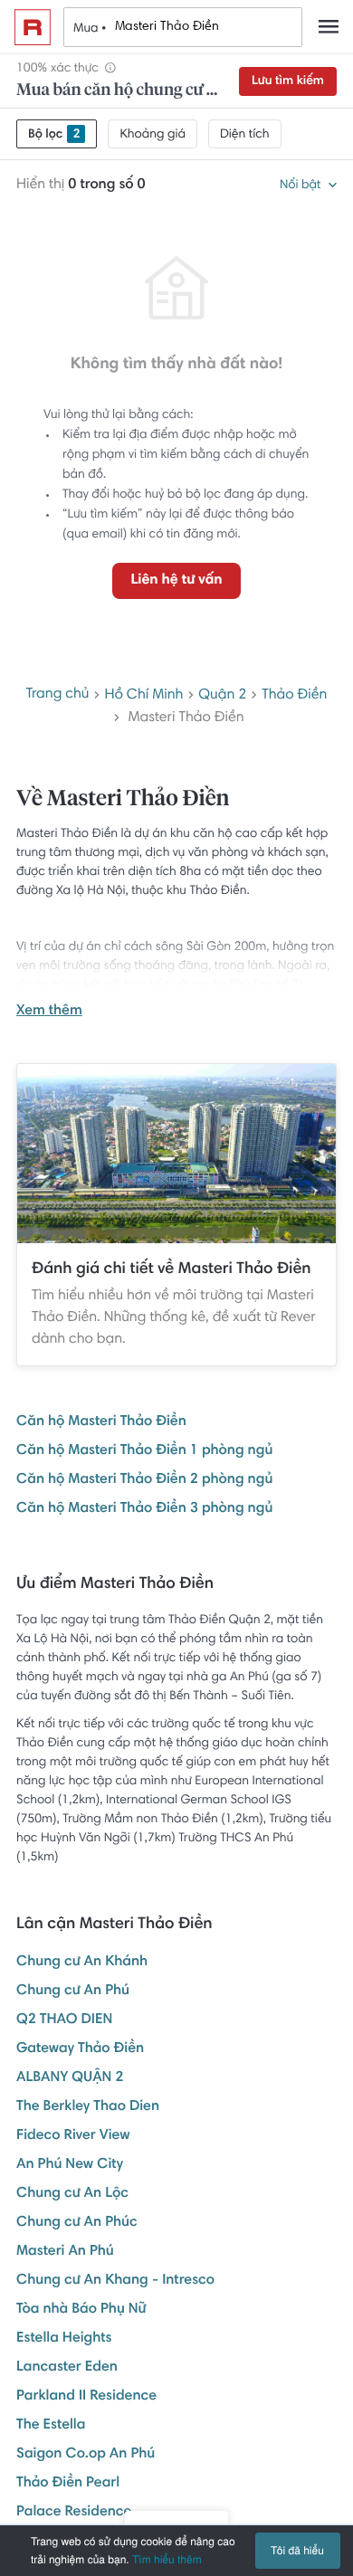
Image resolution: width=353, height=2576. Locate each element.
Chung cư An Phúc (77, 2223)
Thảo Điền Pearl (68, 2484)
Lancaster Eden (67, 2368)
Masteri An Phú (65, 2252)
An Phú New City (70, 2165)
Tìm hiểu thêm (167, 2559)
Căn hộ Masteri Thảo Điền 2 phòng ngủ (144, 1480)
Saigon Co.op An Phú (86, 2455)
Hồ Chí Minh (143, 696)
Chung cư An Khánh (82, 1963)
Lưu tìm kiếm (288, 81)
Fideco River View (73, 2136)
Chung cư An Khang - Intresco (115, 2281)
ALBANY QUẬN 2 (70, 2078)
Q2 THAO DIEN (64, 2020)
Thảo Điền (294, 696)
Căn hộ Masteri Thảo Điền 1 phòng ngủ (144, 1451)
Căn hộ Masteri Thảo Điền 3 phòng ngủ (144, 1509)
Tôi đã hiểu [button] (297, 2550)
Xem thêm (49, 1012)
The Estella (51, 2426)
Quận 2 (222, 696)
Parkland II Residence (86, 2397)
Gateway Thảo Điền (80, 2049)
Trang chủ (58, 695)
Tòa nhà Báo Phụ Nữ (81, 2310)
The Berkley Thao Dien (88, 2107)
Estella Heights (64, 2339)
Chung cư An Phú (73, 1991)
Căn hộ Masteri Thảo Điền (101, 1422)
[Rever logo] (33, 27)
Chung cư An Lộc (72, 2194)
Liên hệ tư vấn (176, 581)
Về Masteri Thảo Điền (123, 800)
